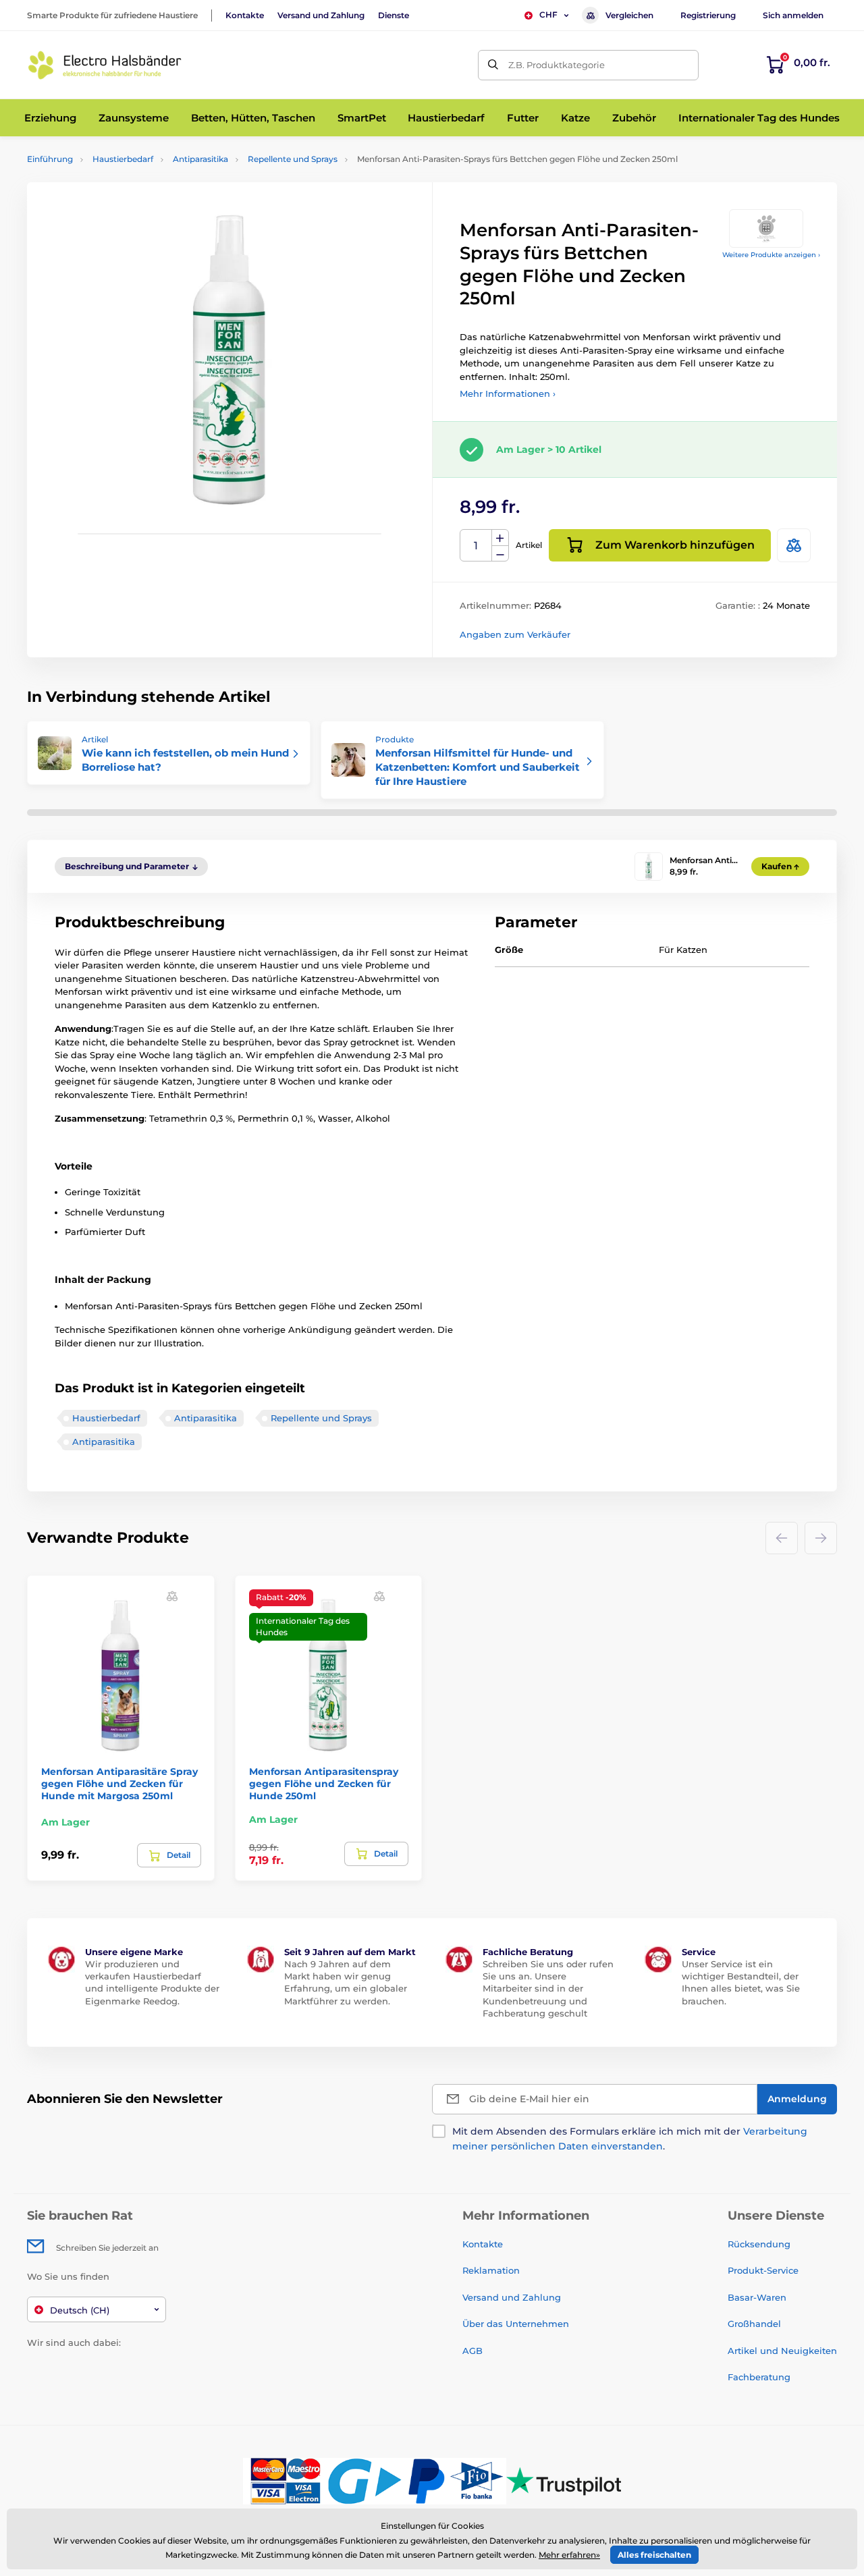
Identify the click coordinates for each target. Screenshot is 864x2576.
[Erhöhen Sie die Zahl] (500, 538)
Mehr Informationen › (508, 393)
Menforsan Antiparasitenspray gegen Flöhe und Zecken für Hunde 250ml (324, 1784)
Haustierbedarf (123, 159)
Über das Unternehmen (516, 2324)
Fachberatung (759, 2377)
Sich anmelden (793, 15)
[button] (172, 1596)
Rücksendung (759, 2244)
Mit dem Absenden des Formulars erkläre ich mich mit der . (630, 2139)
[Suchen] (493, 65)
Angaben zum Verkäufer (515, 634)
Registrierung (708, 15)
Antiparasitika (200, 159)
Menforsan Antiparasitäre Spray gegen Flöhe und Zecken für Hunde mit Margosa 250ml (119, 1784)
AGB (473, 2351)
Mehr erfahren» (569, 2555)
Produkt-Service (763, 2270)
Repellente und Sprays (293, 159)
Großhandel (754, 2324)
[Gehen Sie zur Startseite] (105, 65)
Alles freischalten (654, 2555)
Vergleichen (629, 15)
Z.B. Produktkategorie (557, 65)
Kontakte (245, 15)
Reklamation (491, 2270)
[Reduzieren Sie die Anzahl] (500, 554)
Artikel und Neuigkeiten (782, 2351)
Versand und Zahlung (321, 15)
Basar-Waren (757, 2297)
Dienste (394, 15)
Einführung (50, 159)
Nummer (476, 546)
